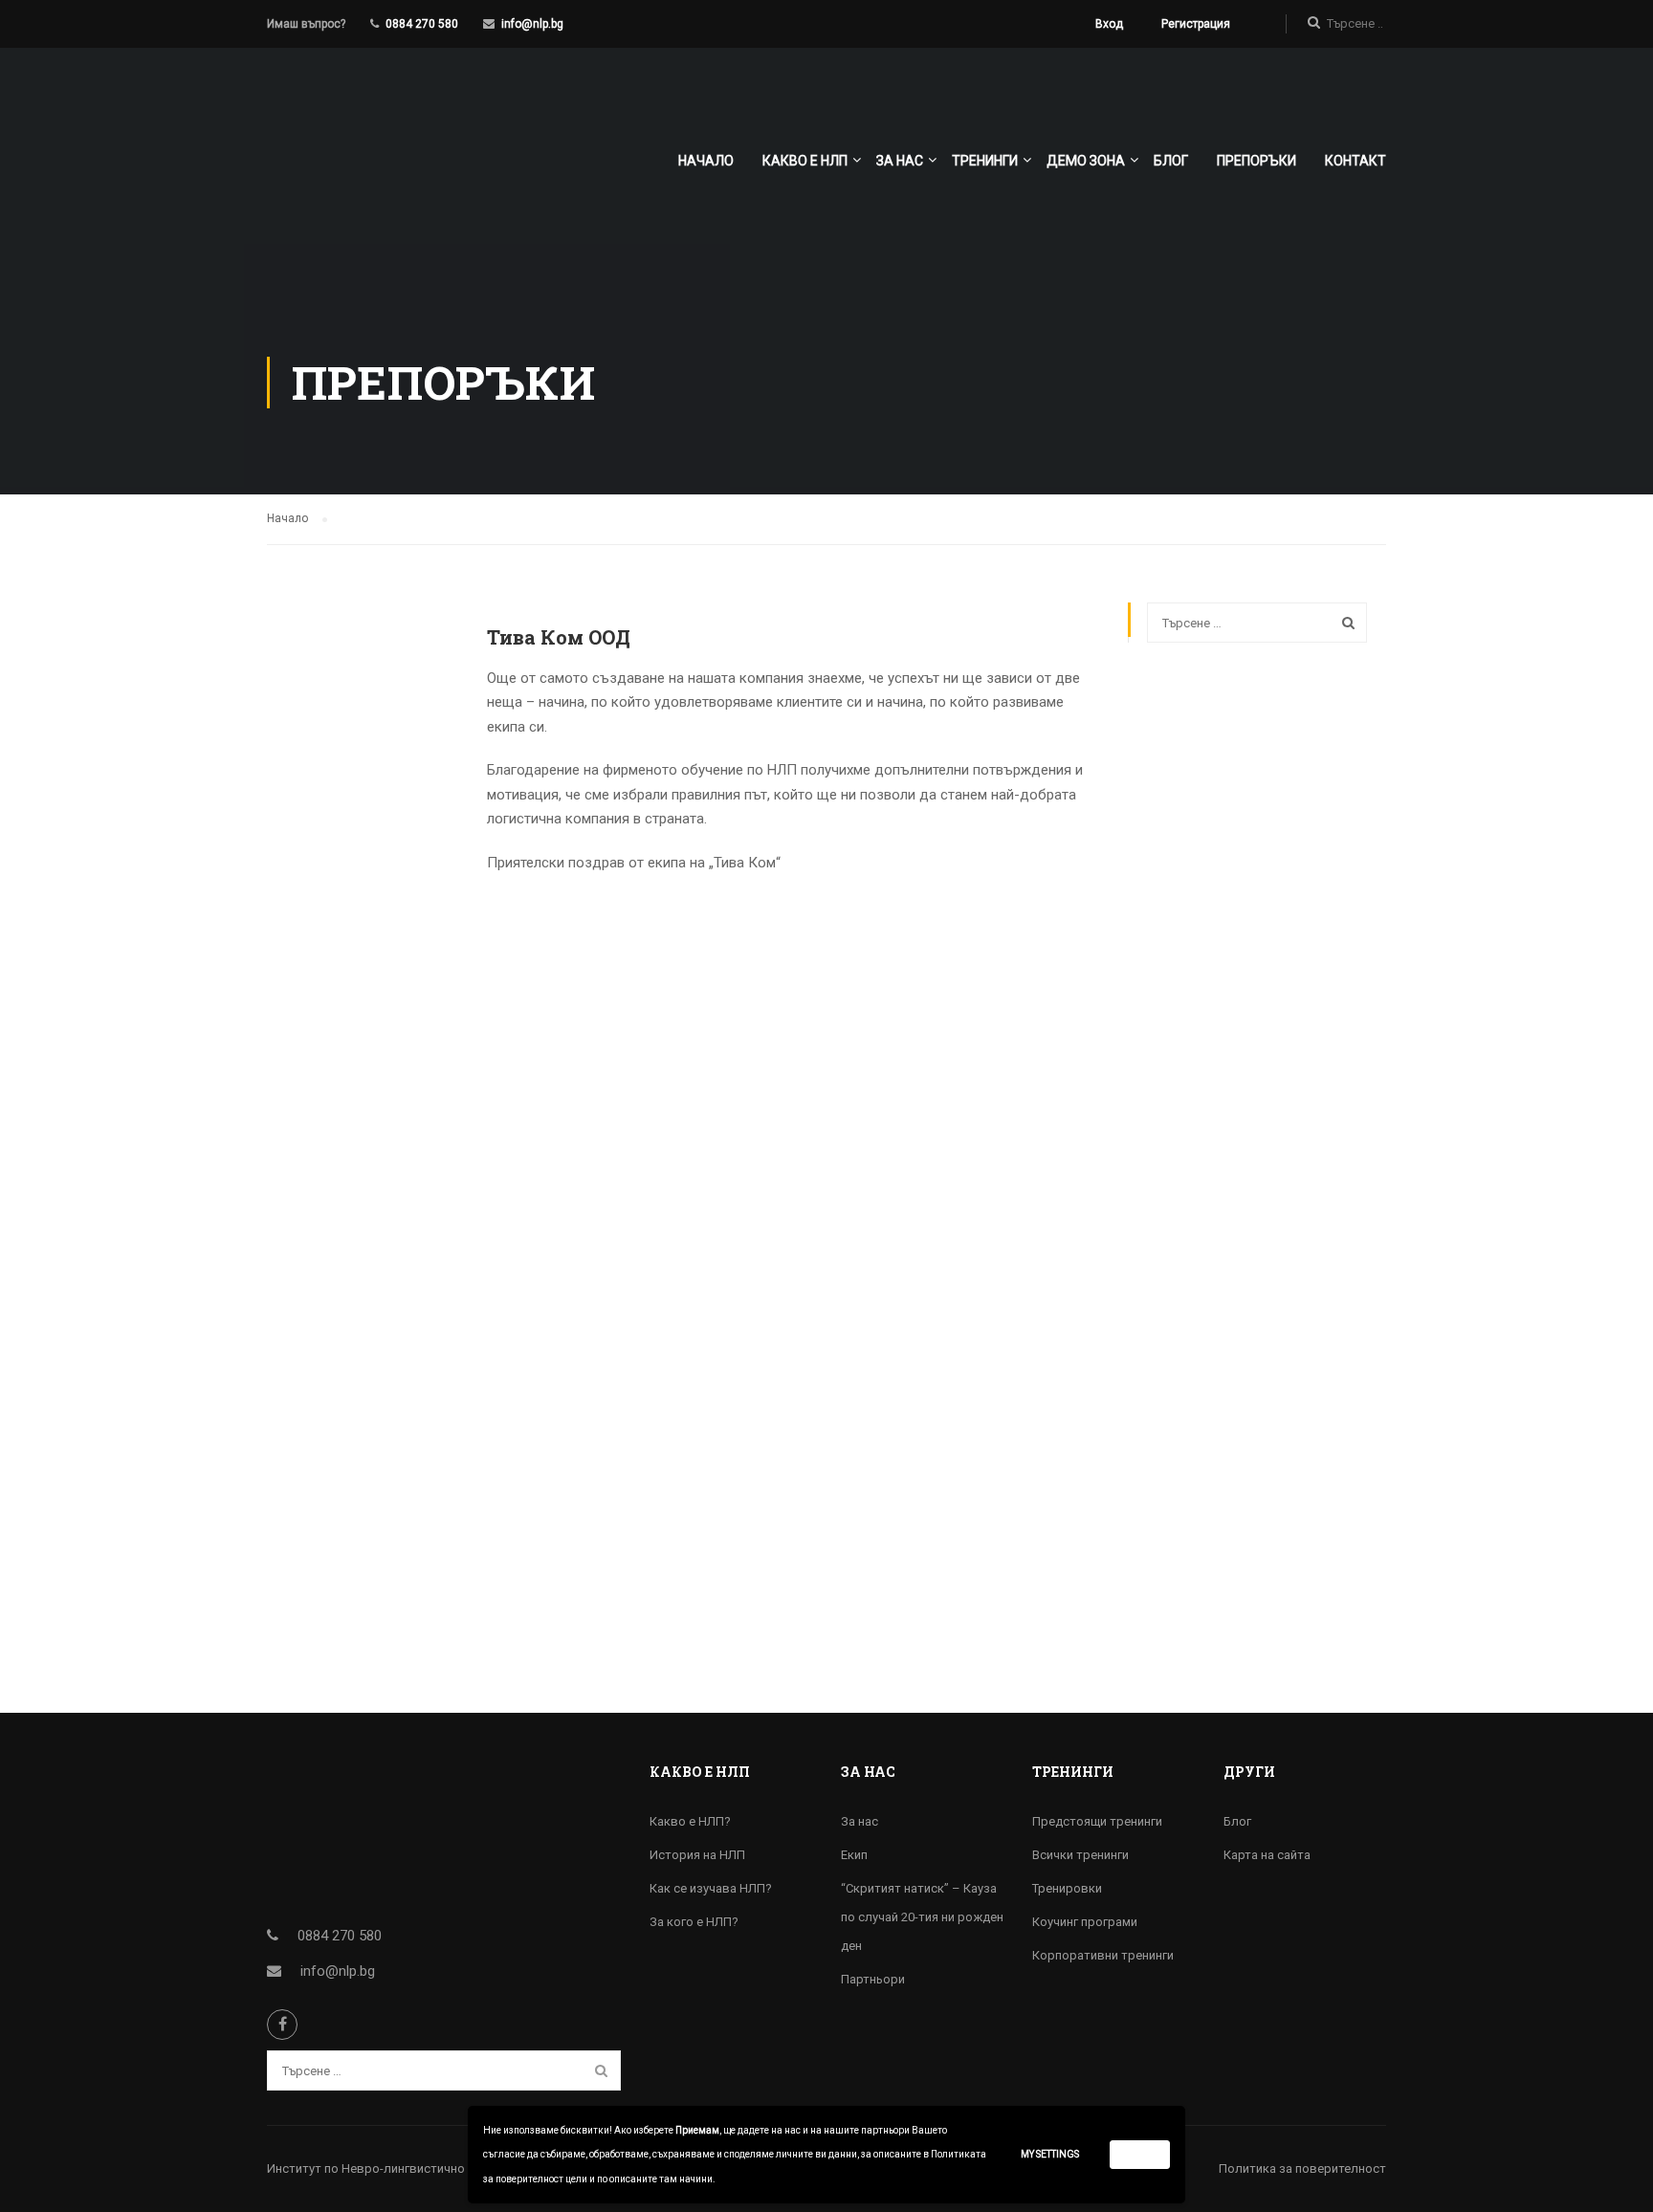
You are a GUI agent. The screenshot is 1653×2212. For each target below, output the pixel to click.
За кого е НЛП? (694, 1922)
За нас (900, 161)
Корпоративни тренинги (1103, 1955)
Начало (706, 161)
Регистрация (1196, 24)
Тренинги (985, 161)
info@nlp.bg (532, 24)
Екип (854, 1855)
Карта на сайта (1267, 1855)
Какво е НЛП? (690, 1821)
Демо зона (1086, 161)
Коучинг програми (1085, 1922)
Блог (1171, 161)
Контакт (1355, 161)
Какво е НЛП (805, 161)
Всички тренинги (1080, 1855)
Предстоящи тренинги (1097, 1821)
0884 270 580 (422, 24)
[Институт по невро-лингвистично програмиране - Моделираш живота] (398, 169)
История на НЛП (697, 1855)
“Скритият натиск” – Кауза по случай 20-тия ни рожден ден (922, 1917)
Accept (1140, 2154)
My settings (1050, 2154)
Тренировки (1067, 1888)
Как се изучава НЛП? (711, 1888)
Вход (1109, 24)
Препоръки (1256, 161)
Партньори (873, 1979)
